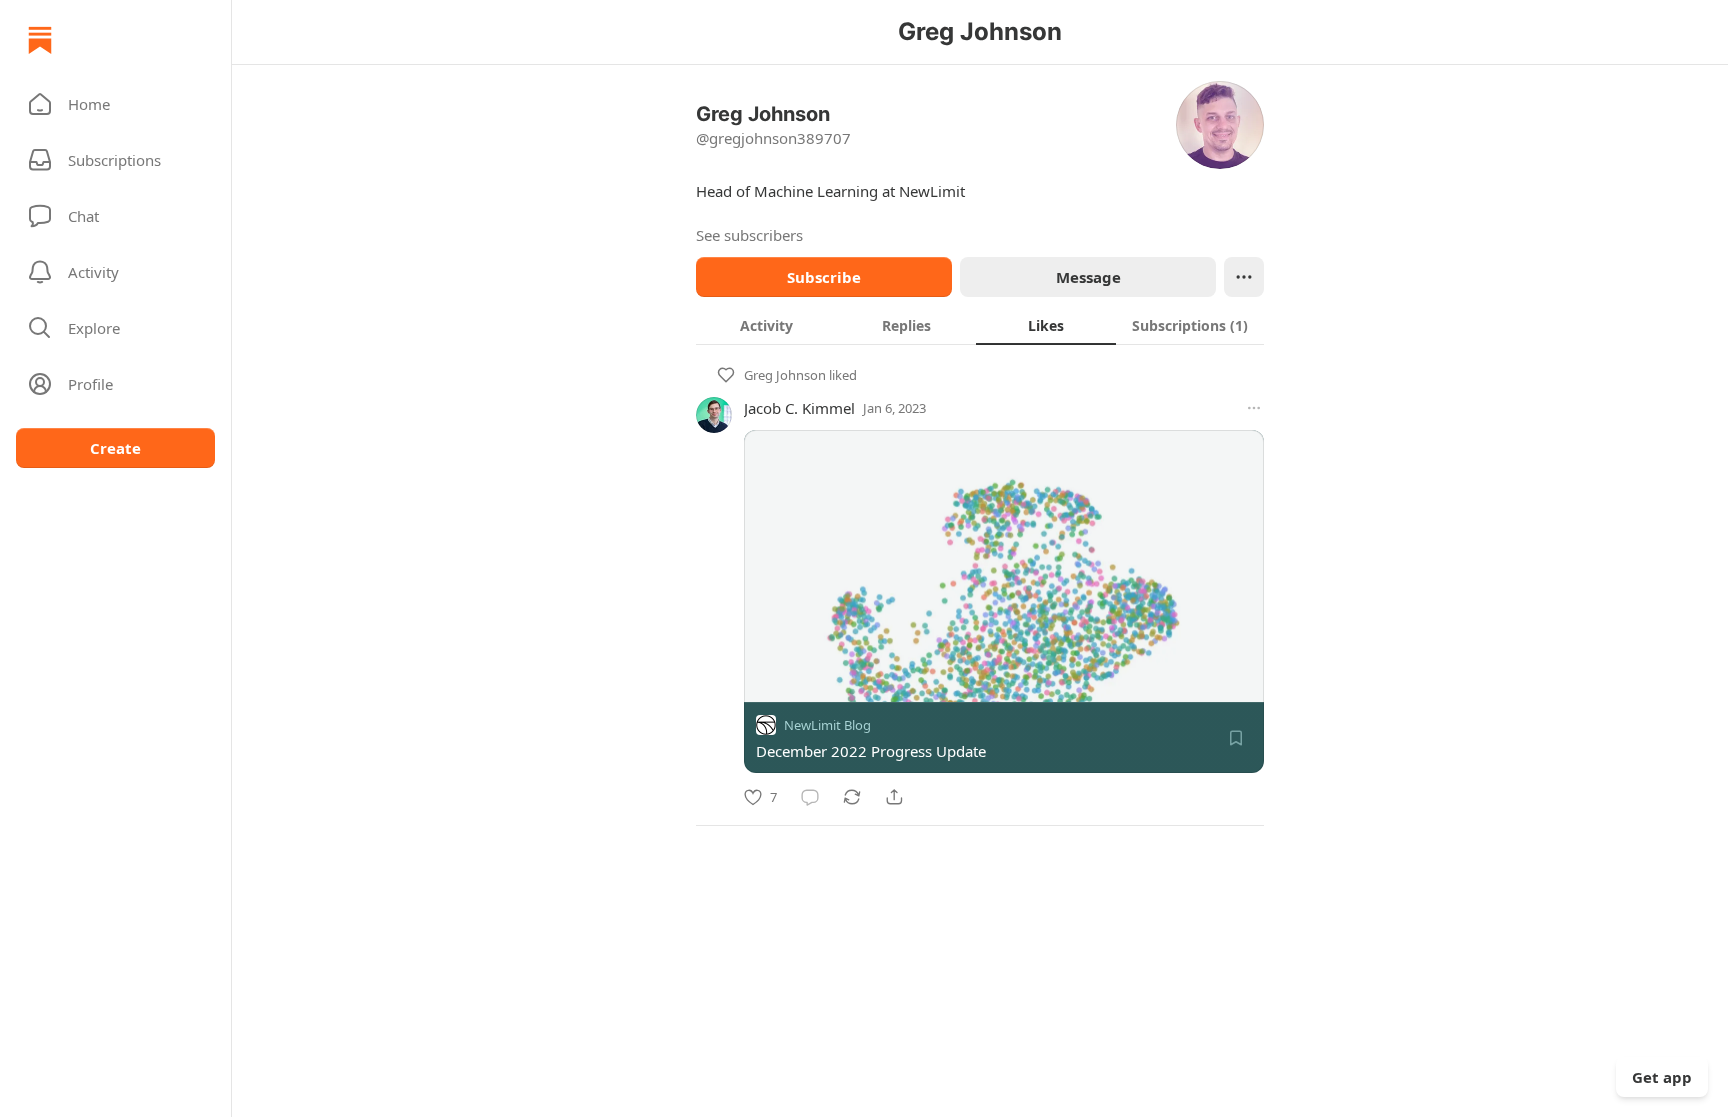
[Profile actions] (1244, 277)
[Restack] (852, 797)
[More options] (1254, 408)
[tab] (766, 325)
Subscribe (824, 277)
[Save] (1236, 738)
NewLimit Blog (827, 725)
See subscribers (749, 235)
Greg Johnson (785, 375)
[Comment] (810, 797)
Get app (1662, 1077)
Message (1088, 277)
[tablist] (980, 325)
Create (115, 448)
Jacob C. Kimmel (799, 408)
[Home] (40, 40)
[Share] (894, 797)
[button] (115, 104)
